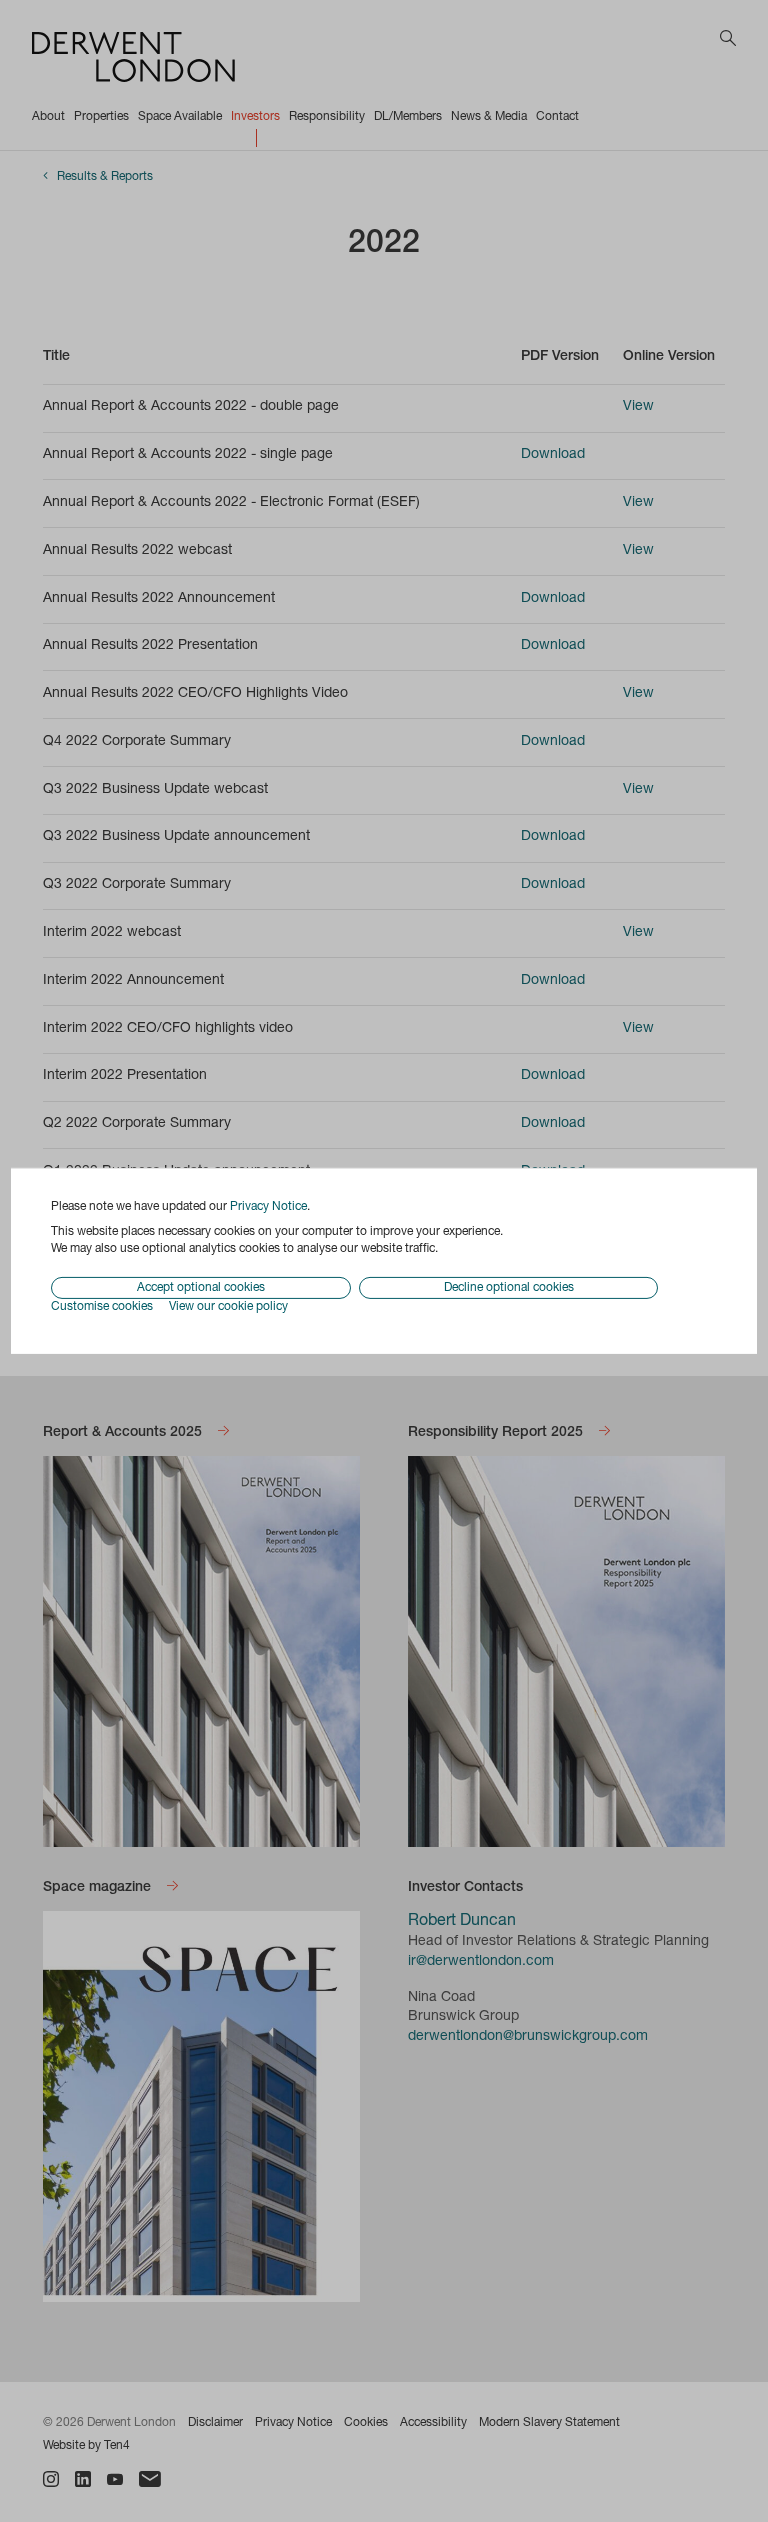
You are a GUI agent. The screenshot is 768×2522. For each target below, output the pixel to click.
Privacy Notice (268, 1207)
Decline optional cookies (509, 1288)
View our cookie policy (228, 1307)
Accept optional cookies (201, 1288)
